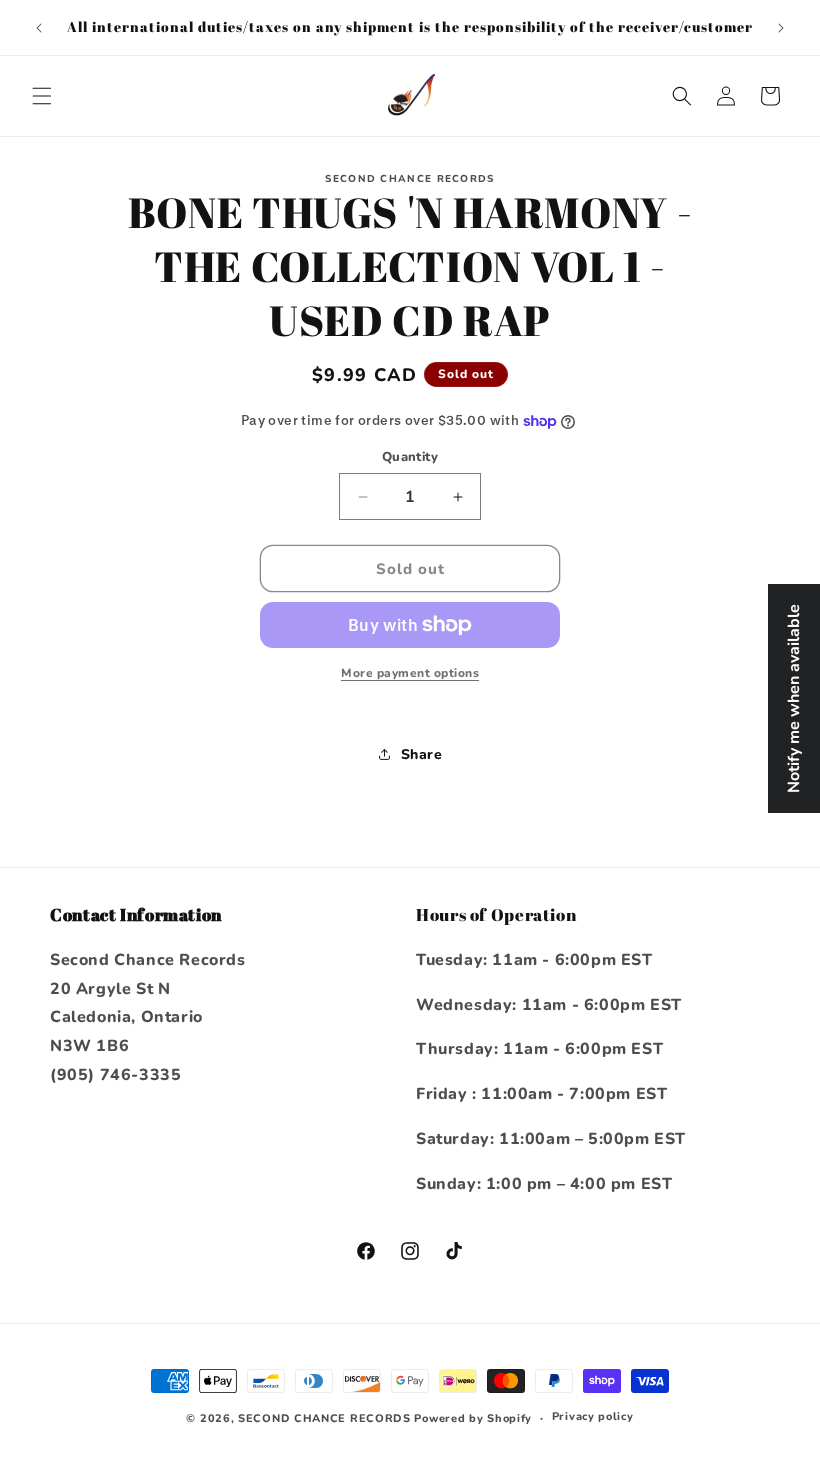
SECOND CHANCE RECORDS (324, 1418)
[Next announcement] (781, 28)
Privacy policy (593, 1416)
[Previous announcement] (39, 28)
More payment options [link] (410, 673)
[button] (42, 96)
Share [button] (422, 754)
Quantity (410, 457)
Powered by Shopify (473, 1418)
